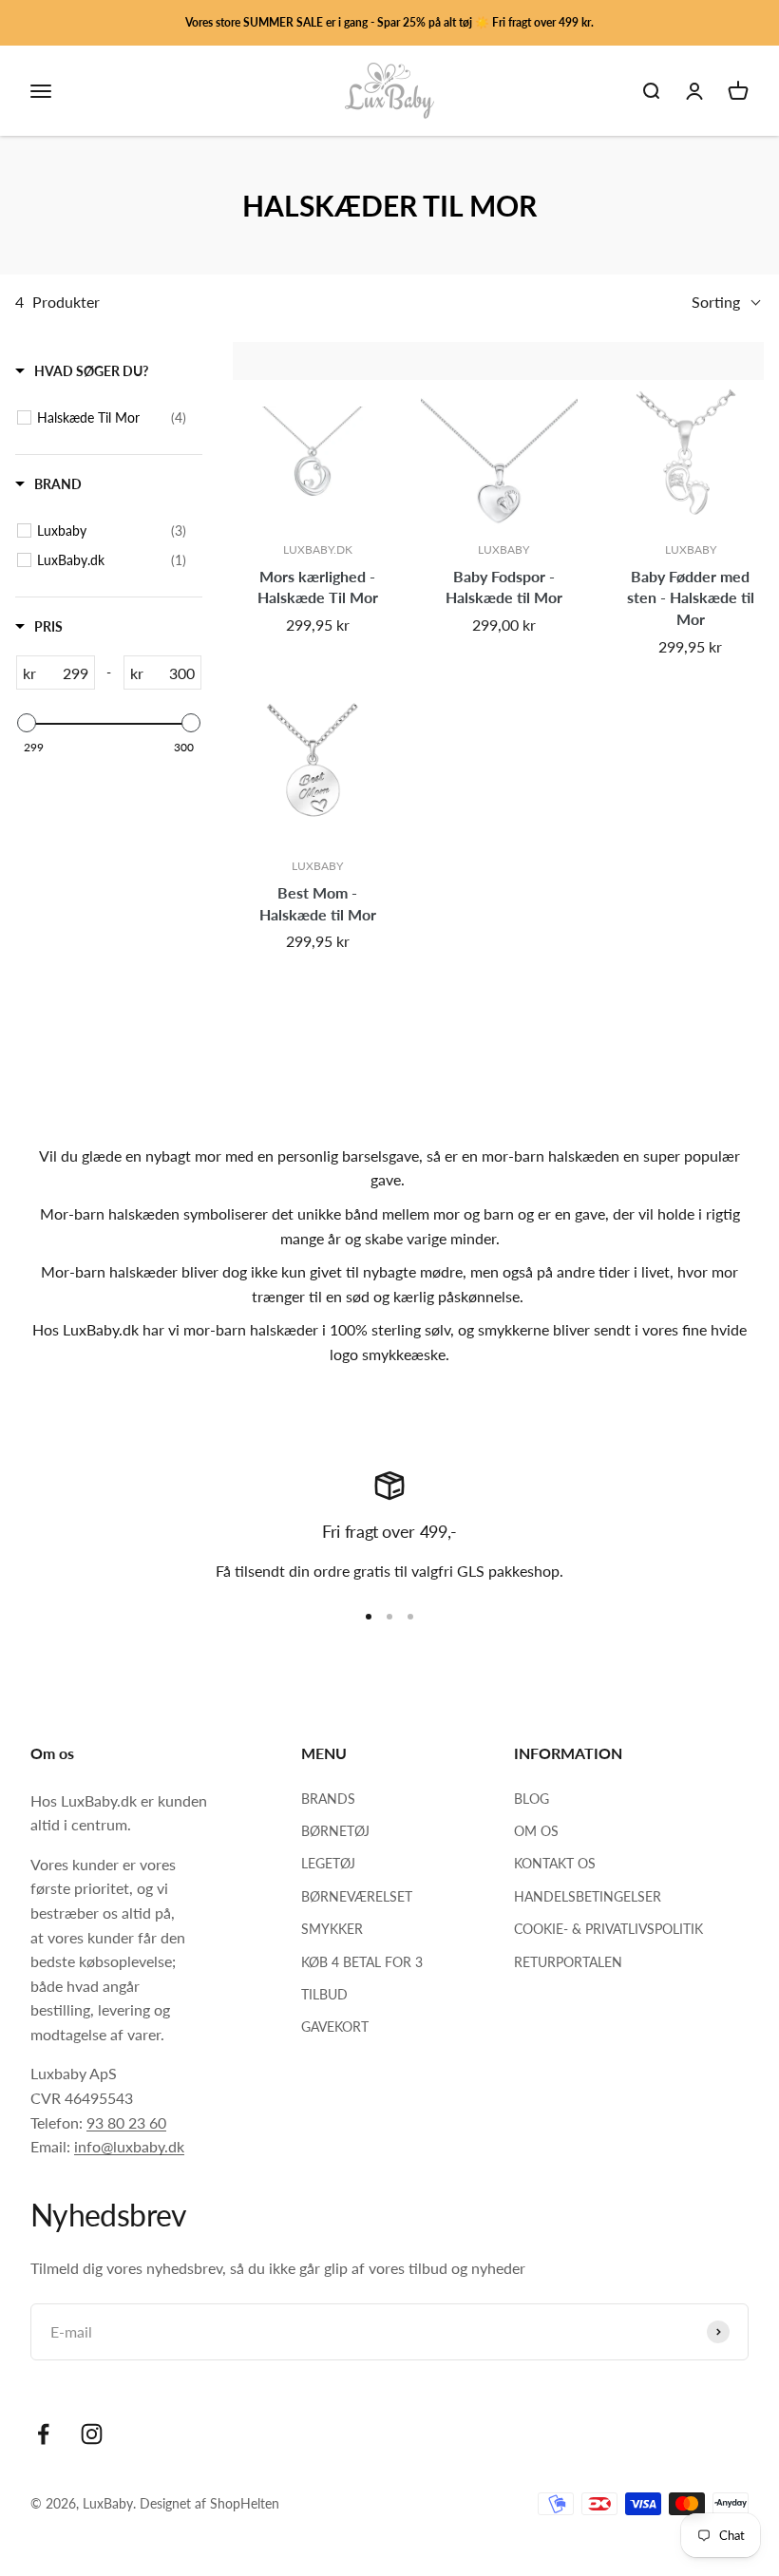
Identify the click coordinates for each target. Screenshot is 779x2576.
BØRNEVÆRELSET (357, 1896)
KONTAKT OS (555, 1863)
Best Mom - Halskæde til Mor (318, 903)
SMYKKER (332, 1929)
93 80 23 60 (126, 2122)
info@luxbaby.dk (129, 2146)
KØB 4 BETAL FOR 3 (362, 1962)
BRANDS (328, 1799)
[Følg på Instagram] (92, 2434)
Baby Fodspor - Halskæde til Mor (504, 587)
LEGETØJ (328, 1863)
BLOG (532, 1799)
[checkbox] (112, 418)
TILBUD (324, 1994)
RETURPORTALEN (568, 1962)
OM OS (536, 1831)
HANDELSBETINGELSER (588, 1896)
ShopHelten (245, 2503)
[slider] (27, 723)
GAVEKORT (335, 2027)
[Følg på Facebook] (43, 2434)
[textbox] (65, 672)
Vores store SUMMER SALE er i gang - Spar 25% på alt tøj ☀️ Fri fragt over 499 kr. (389, 22)
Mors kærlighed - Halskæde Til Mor (318, 587)
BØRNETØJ (335, 1831)
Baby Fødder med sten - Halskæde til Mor (691, 597)
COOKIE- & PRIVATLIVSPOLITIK (608, 1929)
